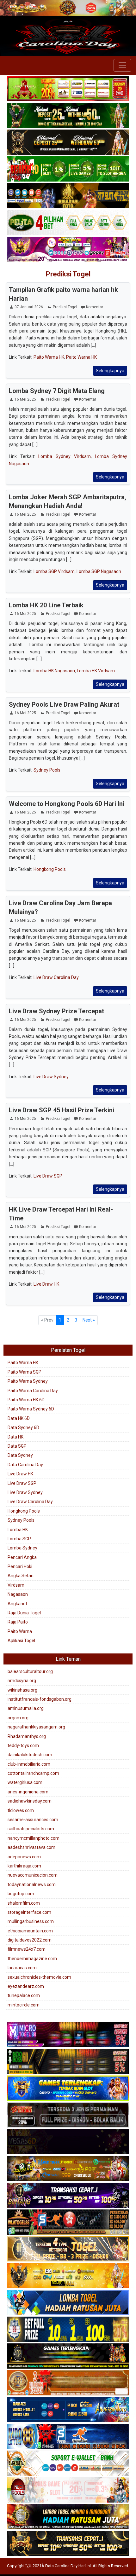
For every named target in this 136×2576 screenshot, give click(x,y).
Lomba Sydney (22, 1548)
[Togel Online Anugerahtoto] (68, 2410)
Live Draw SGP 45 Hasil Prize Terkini (62, 1110)
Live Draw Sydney (51, 1077)
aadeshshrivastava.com (31, 1847)
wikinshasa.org (22, 1690)
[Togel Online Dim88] (68, 116)
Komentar (95, 307)
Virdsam (16, 1585)
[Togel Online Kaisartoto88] (68, 89)
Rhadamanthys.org (27, 1736)
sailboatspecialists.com (31, 1829)
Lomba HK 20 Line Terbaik (46, 605)
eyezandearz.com (26, 1986)
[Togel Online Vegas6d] (68, 2142)
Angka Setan (21, 1576)
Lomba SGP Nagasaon (99, 571)
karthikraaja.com (24, 1866)
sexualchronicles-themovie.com (39, 1977)
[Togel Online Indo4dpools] (68, 2303)
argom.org (18, 1718)
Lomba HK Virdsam (96, 671)
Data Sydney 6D (23, 1427)
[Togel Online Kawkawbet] (68, 2115)
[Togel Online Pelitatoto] (68, 223)
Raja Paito (18, 1622)
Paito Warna (20, 1631)
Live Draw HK (46, 1284)
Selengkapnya (110, 371)
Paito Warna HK (49, 357)
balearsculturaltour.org (30, 1671)
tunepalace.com (24, 1995)
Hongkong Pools (50, 869)
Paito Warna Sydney (28, 1381)
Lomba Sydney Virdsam (64, 456)
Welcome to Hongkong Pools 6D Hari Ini (67, 804)
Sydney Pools (47, 770)
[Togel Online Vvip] (68, 2276)
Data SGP (17, 1446)
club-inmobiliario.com (29, 1764)
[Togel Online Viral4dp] (68, 250)
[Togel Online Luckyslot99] (68, 2330)
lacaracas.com (22, 1968)
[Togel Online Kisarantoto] (68, 196)
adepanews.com (24, 1857)
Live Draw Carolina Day (56, 977)
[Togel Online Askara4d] (68, 2169)
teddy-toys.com (23, 1745)
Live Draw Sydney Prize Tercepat (56, 1011)
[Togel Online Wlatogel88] (68, 2222)
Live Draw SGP (48, 1176)
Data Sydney (20, 1455)
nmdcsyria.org (22, 1681)
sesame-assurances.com (33, 1820)
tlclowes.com (21, 1810)
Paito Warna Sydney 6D (31, 1409)
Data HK (15, 1437)
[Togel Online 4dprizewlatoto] (68, 2249)
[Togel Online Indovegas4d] (68, 2544)
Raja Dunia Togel (24, 1613)
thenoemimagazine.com (32, 1959)
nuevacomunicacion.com (33, 1875)
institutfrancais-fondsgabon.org (40, 1699)
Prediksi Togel (68, 274)
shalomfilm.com (24, 1903)
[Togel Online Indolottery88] (68, 2437)
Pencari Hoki (20, 1566)
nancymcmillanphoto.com (34, 1838)
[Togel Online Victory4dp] (68, 2088)
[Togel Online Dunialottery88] (68, 2383)
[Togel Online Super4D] (68, 142)
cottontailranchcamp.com (33, 1773)
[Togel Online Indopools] (68, 2490)
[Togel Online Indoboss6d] (68, 2062)
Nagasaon (18, 1594)
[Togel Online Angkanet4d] (68, 2463)
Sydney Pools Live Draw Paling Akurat (64, 704)
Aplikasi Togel (21, 1641)
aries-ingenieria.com (28, 1792)
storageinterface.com (29, 1912)
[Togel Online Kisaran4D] (68, 169)
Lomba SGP (19, 1539)
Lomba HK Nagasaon (54, 671)
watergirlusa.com (25, 1782)
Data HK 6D (19, 1418)
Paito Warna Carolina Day (33, 1391)
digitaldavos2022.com (30, 1940)
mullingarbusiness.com (31, 1921)
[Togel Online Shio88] (68, 2517)
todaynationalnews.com (32, 1884)
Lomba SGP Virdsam (54, 571)
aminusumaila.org (26, 1708)
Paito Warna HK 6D (26, 1400)
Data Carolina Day (25, 1465)
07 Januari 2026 (29, 307)
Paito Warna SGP (25, 1372)
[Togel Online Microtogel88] (68, 2035)
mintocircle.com (24, 2005)
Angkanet (17, 1604)
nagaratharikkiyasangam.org (36, 1727)
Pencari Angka (22, 1557)
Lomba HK (18, 1530)
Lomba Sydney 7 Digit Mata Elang (57, 391)
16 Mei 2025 (25, 399)
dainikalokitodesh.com (30, 1755)
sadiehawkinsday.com (30, 1801)
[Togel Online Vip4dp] (68, 2356)
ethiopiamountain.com (30, 1931)
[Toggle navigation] (122, 65)
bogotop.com (21, 1894)
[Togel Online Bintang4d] (68, 2196)
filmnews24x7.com (27, 1949)
